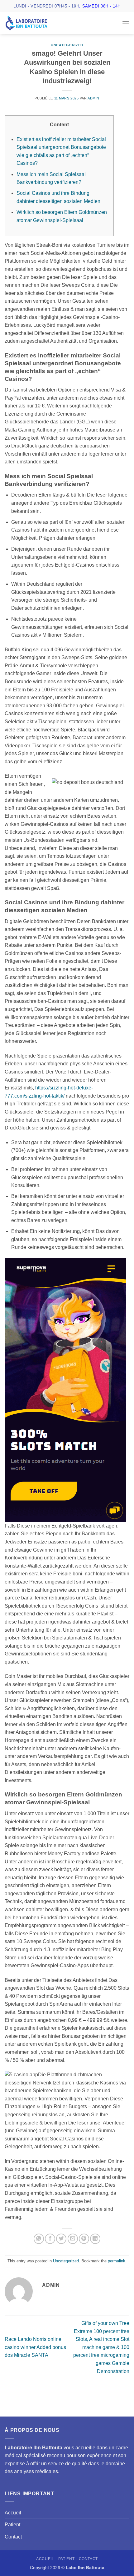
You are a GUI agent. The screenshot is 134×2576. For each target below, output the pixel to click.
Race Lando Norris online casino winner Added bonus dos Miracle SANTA (35, 2347)
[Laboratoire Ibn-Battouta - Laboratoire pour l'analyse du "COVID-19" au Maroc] (36, 23)
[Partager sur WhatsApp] (39, 2239)
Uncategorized (67, 45)
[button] (126, 23)
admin (93, 98)
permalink (117, 2261)
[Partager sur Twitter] (61, 2239)
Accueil (13, 2513)
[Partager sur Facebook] (50, 2239)
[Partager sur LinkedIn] (95, 2239)
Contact (13, 2537)
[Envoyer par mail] (73, 2239)
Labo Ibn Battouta (85, 2568)
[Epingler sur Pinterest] (84, 2239)
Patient (12, 2525)
